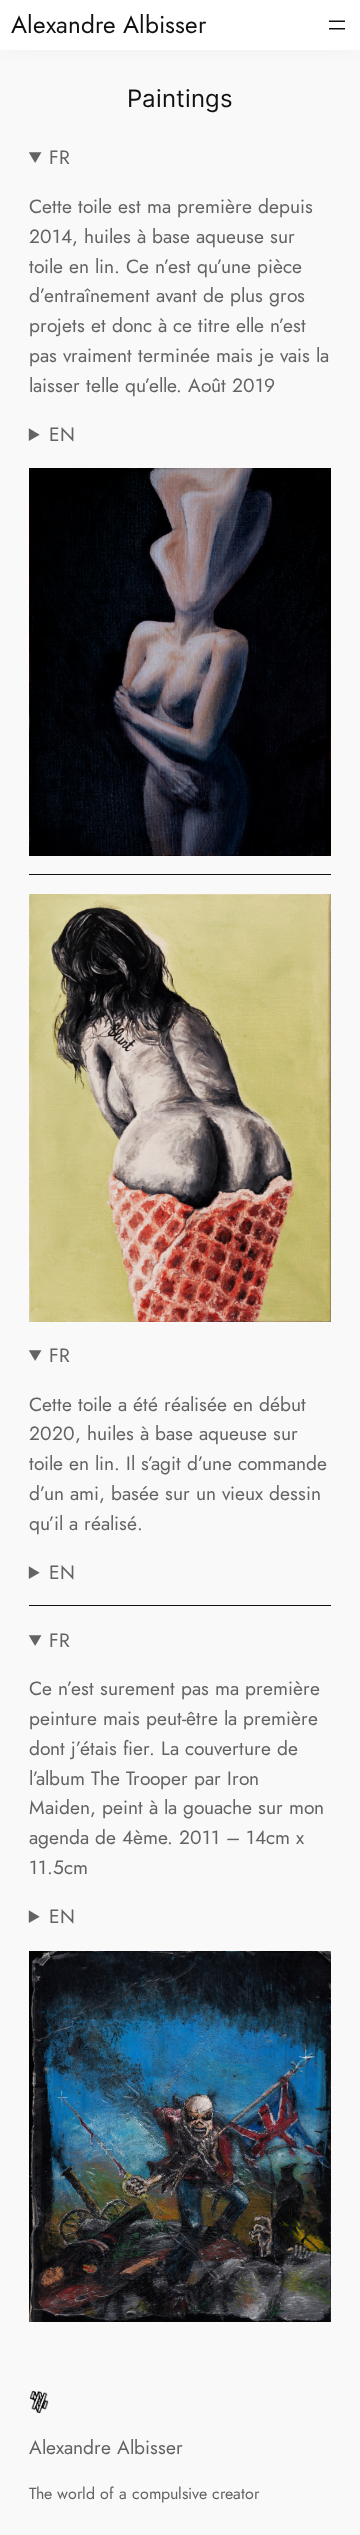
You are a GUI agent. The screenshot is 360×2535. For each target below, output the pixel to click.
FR (59, 157)
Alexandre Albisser (108, 24)
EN (62, 434)
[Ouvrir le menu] (337, 25)
